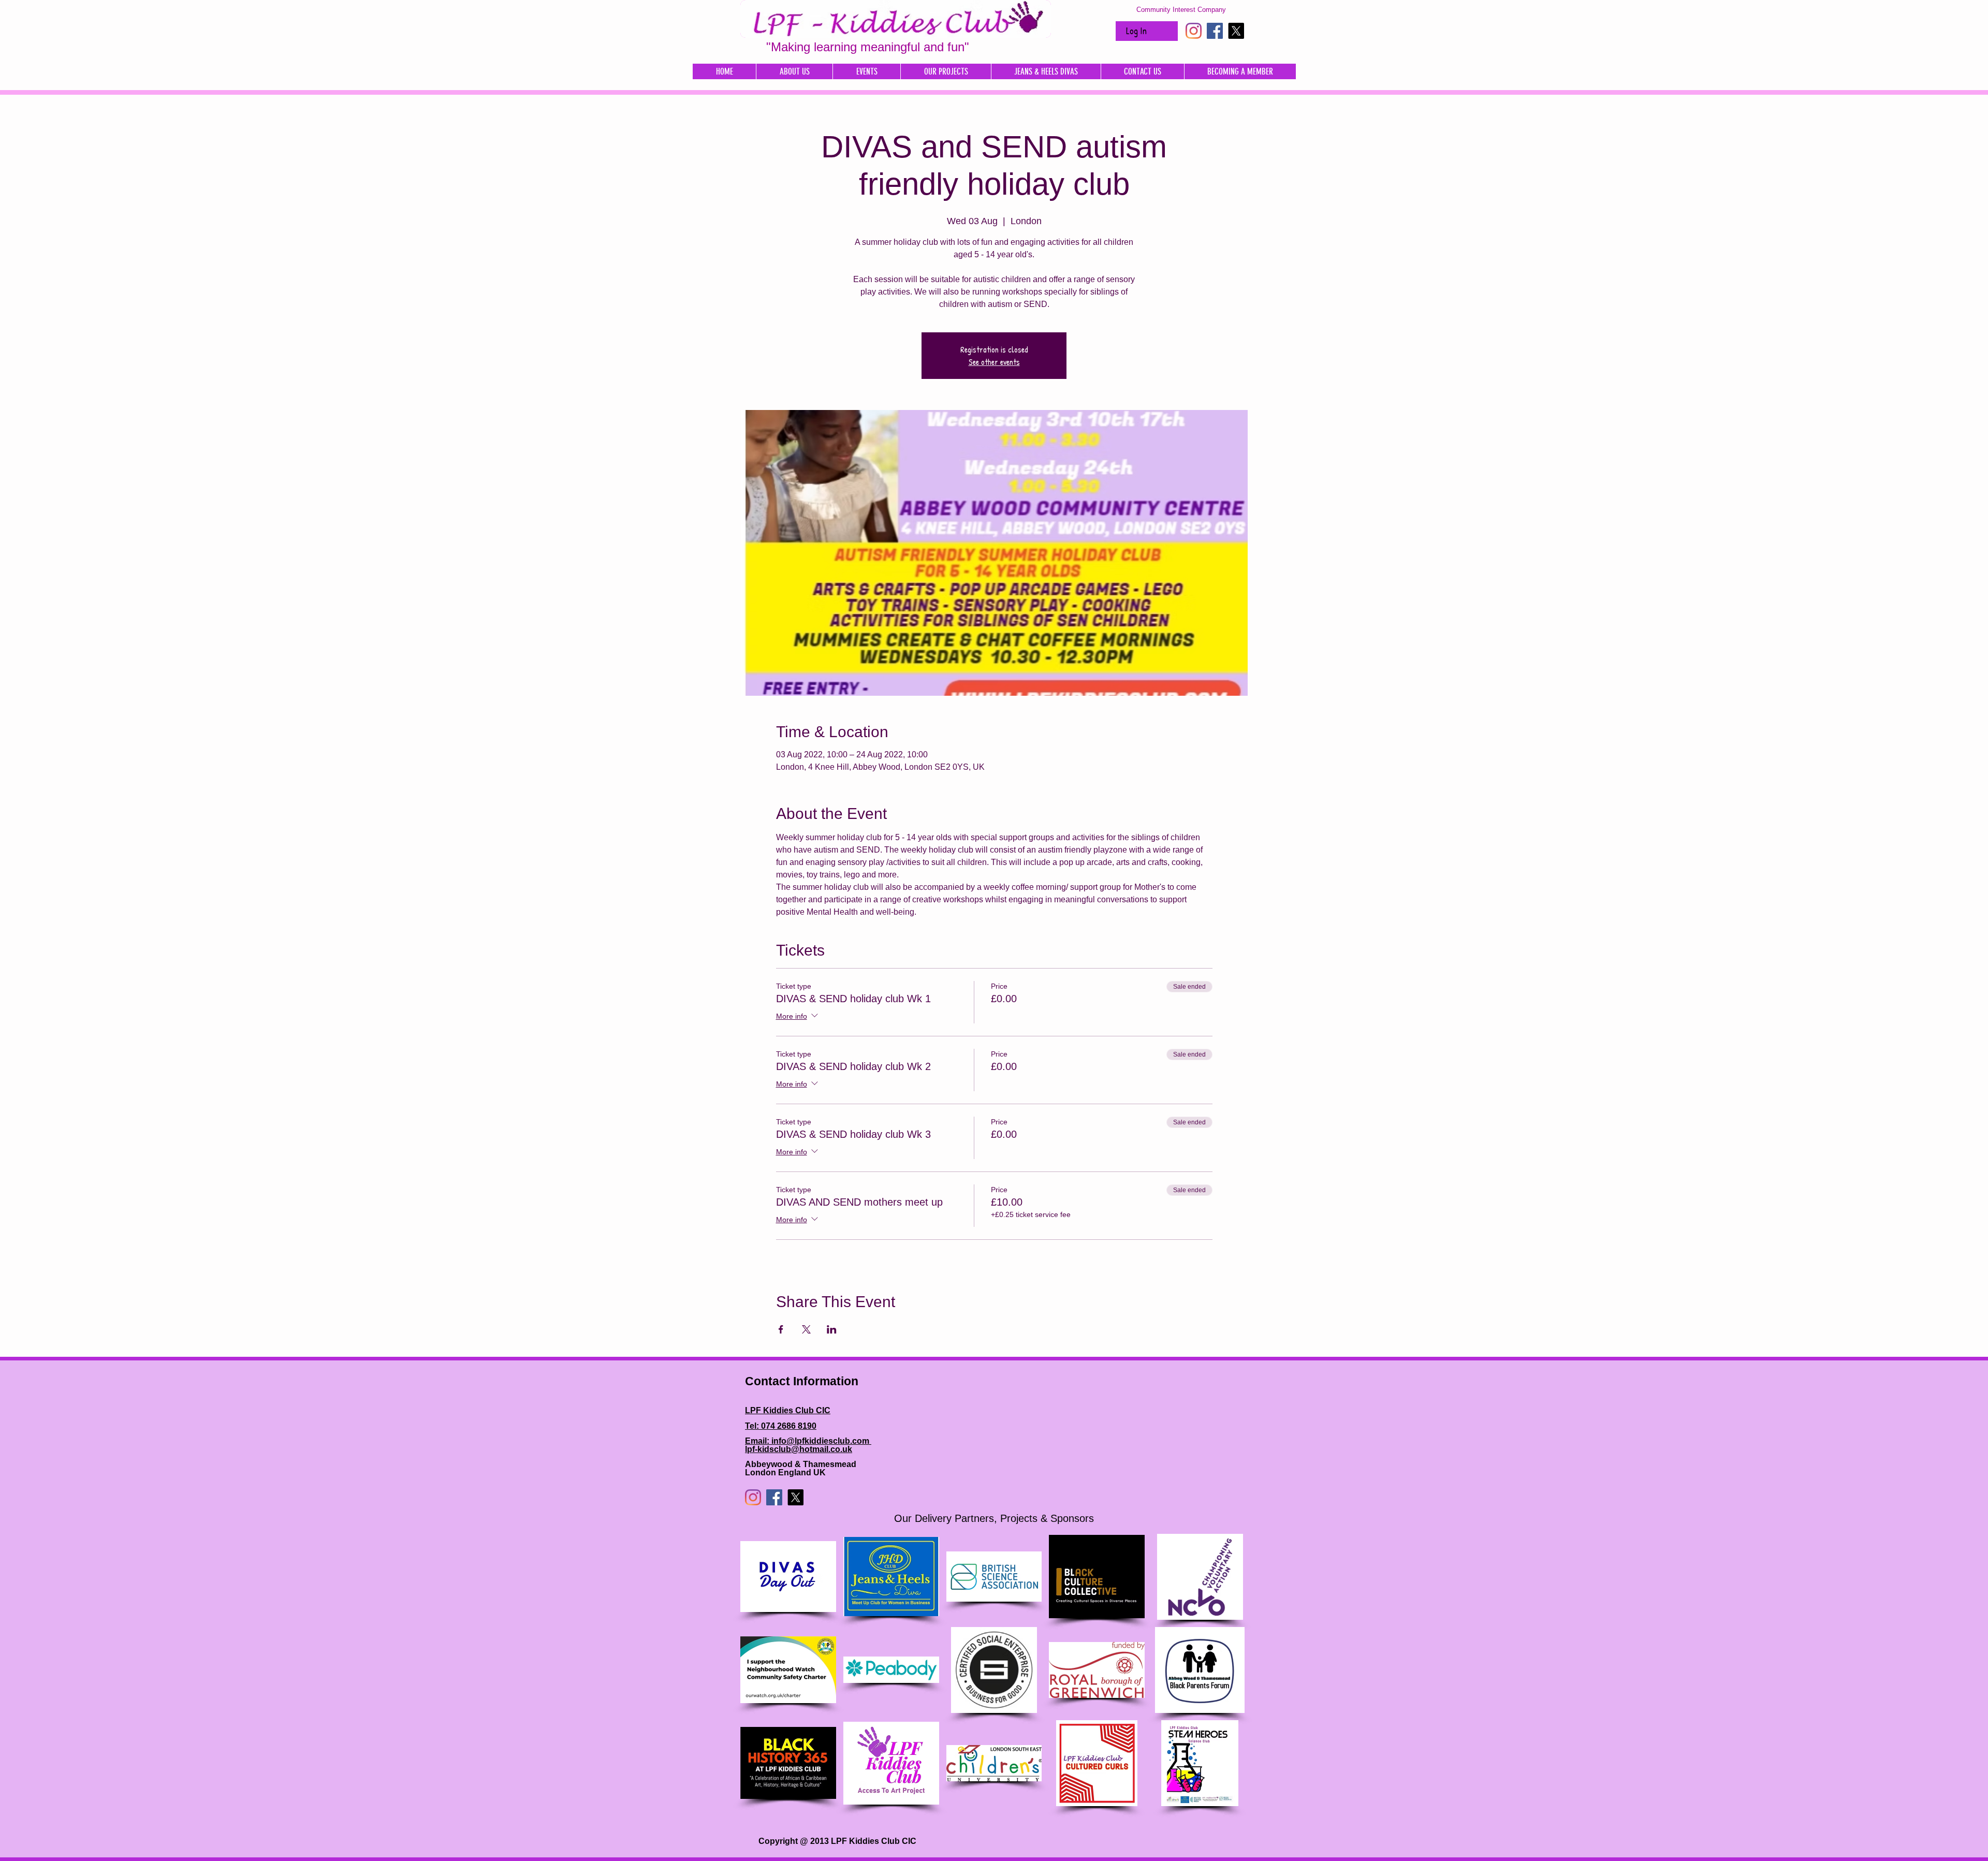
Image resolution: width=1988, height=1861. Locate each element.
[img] (788, 1577)
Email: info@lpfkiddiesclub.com (808, 1441)
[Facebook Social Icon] (1215, 31)
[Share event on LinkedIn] (832, 1329)
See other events (994, 362)
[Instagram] (1194, 31)
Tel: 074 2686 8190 (781, 1426)
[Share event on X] (806, 1329)
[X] (1236, 31)
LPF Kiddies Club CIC (788, 1410)
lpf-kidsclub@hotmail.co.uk (799, 1449)
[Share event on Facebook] (781, 1329)
